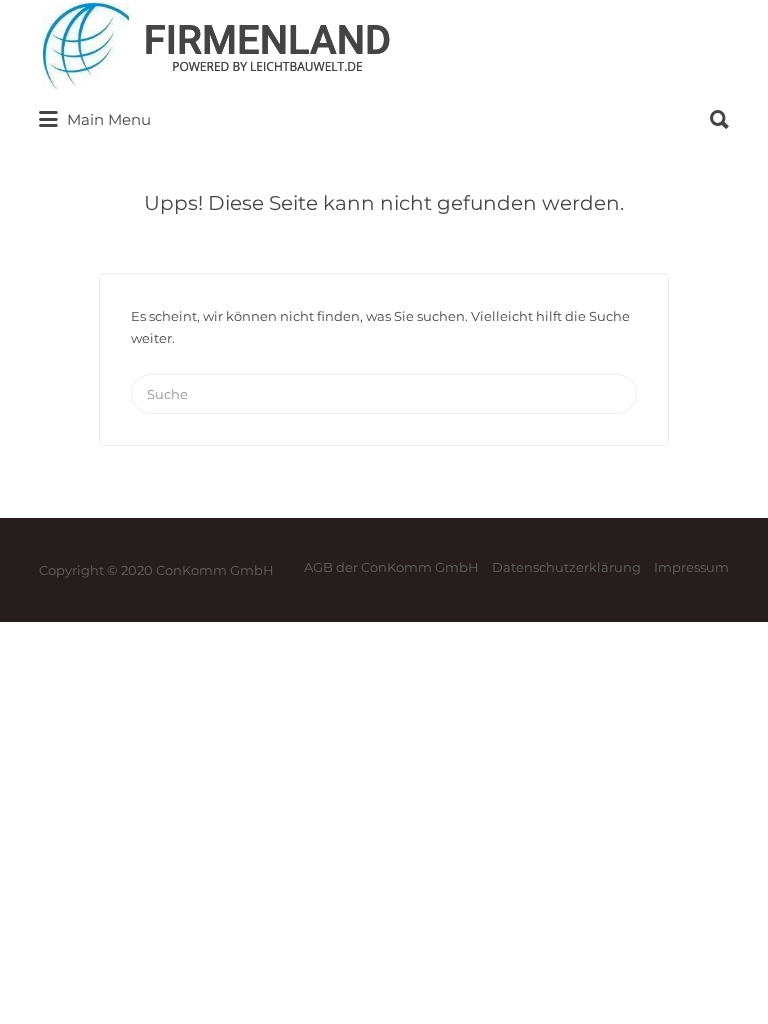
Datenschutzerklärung (566, 567)
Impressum (691, 567)
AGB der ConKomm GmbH (391, 567)
